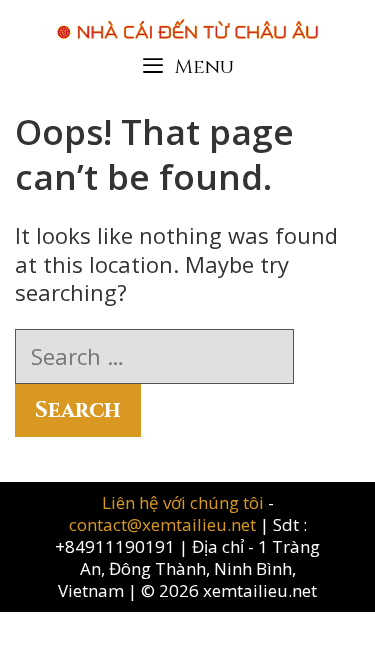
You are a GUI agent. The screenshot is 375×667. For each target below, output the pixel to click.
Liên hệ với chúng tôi (185, 502)
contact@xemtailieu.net (162, 524)
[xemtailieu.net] (188, 19)
